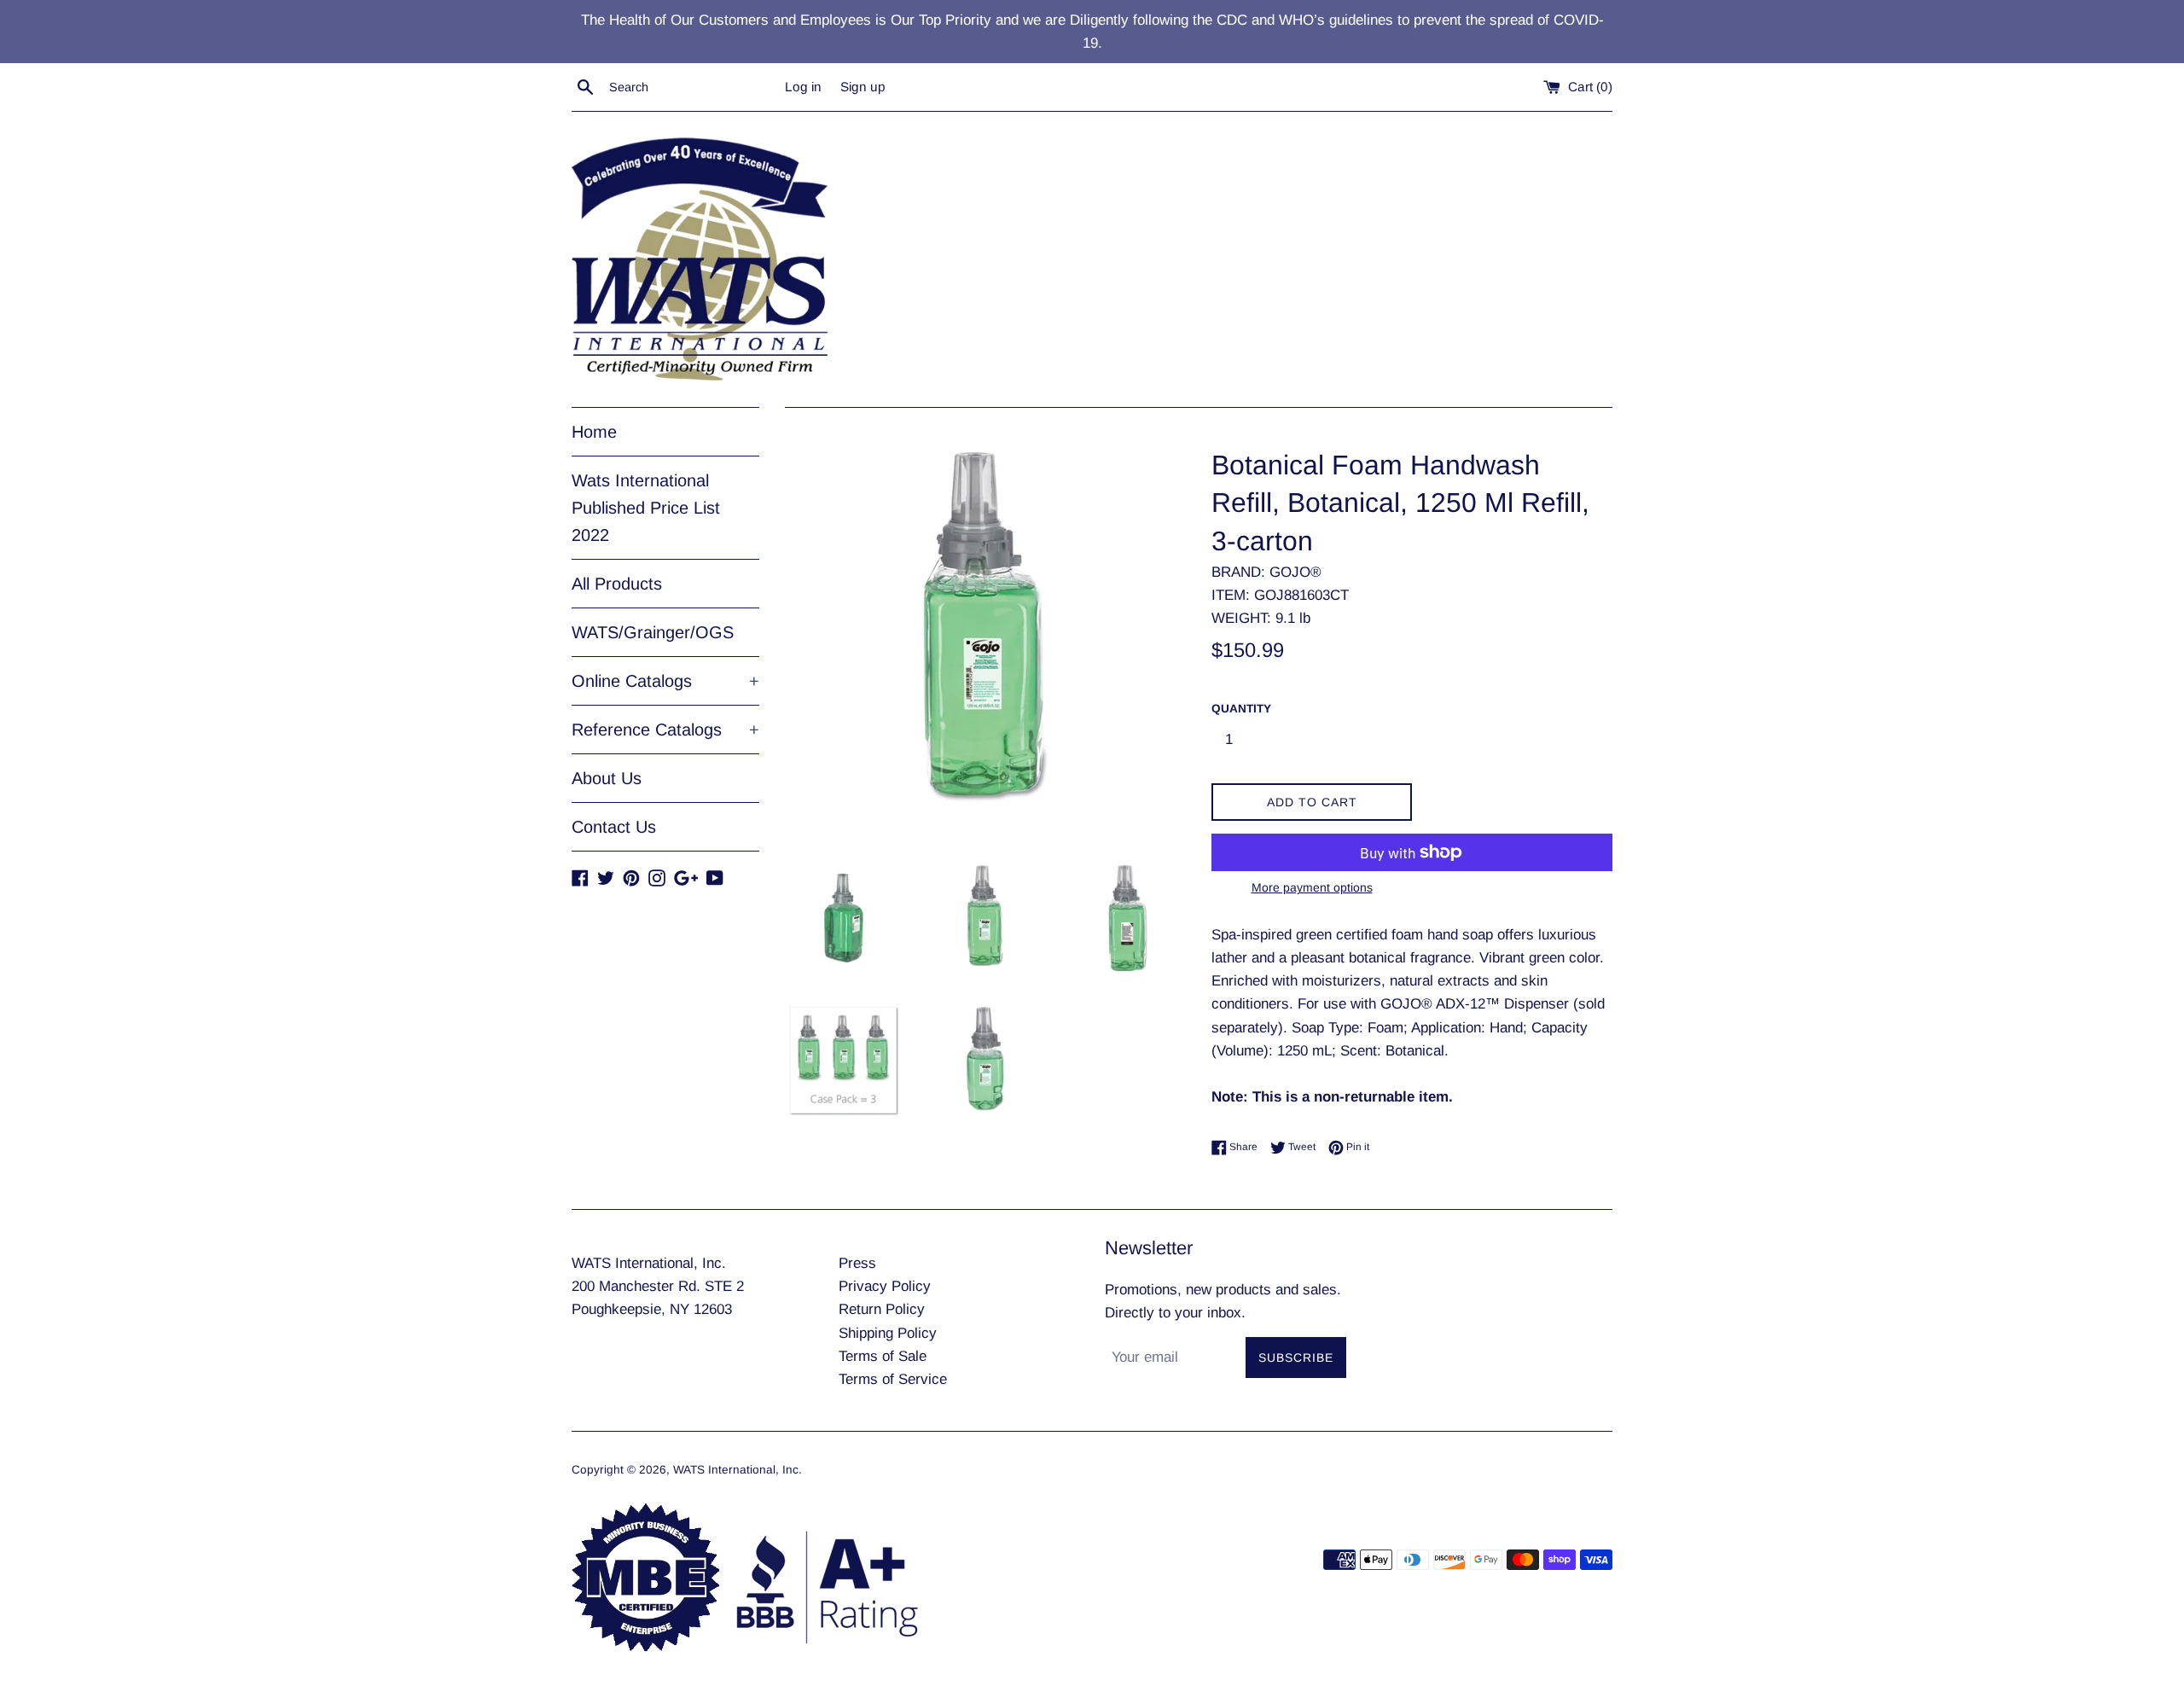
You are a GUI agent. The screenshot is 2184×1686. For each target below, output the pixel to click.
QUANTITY (1241, 709)
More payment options (1312, 887)
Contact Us (614, 827)
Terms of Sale (883, 1356)
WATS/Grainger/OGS (653, 632)
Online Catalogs (665, 681)
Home (594, 432)
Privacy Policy (885, 1286)
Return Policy (882, 1309)
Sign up (863, 87)
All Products (617, 584)
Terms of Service (893, 1379)
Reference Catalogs (665, 730)
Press (857, 1263)
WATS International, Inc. (738, 1470)
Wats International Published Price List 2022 (646, 508)
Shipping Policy (888, 1333)
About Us (607, 778)
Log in (803, 87)
